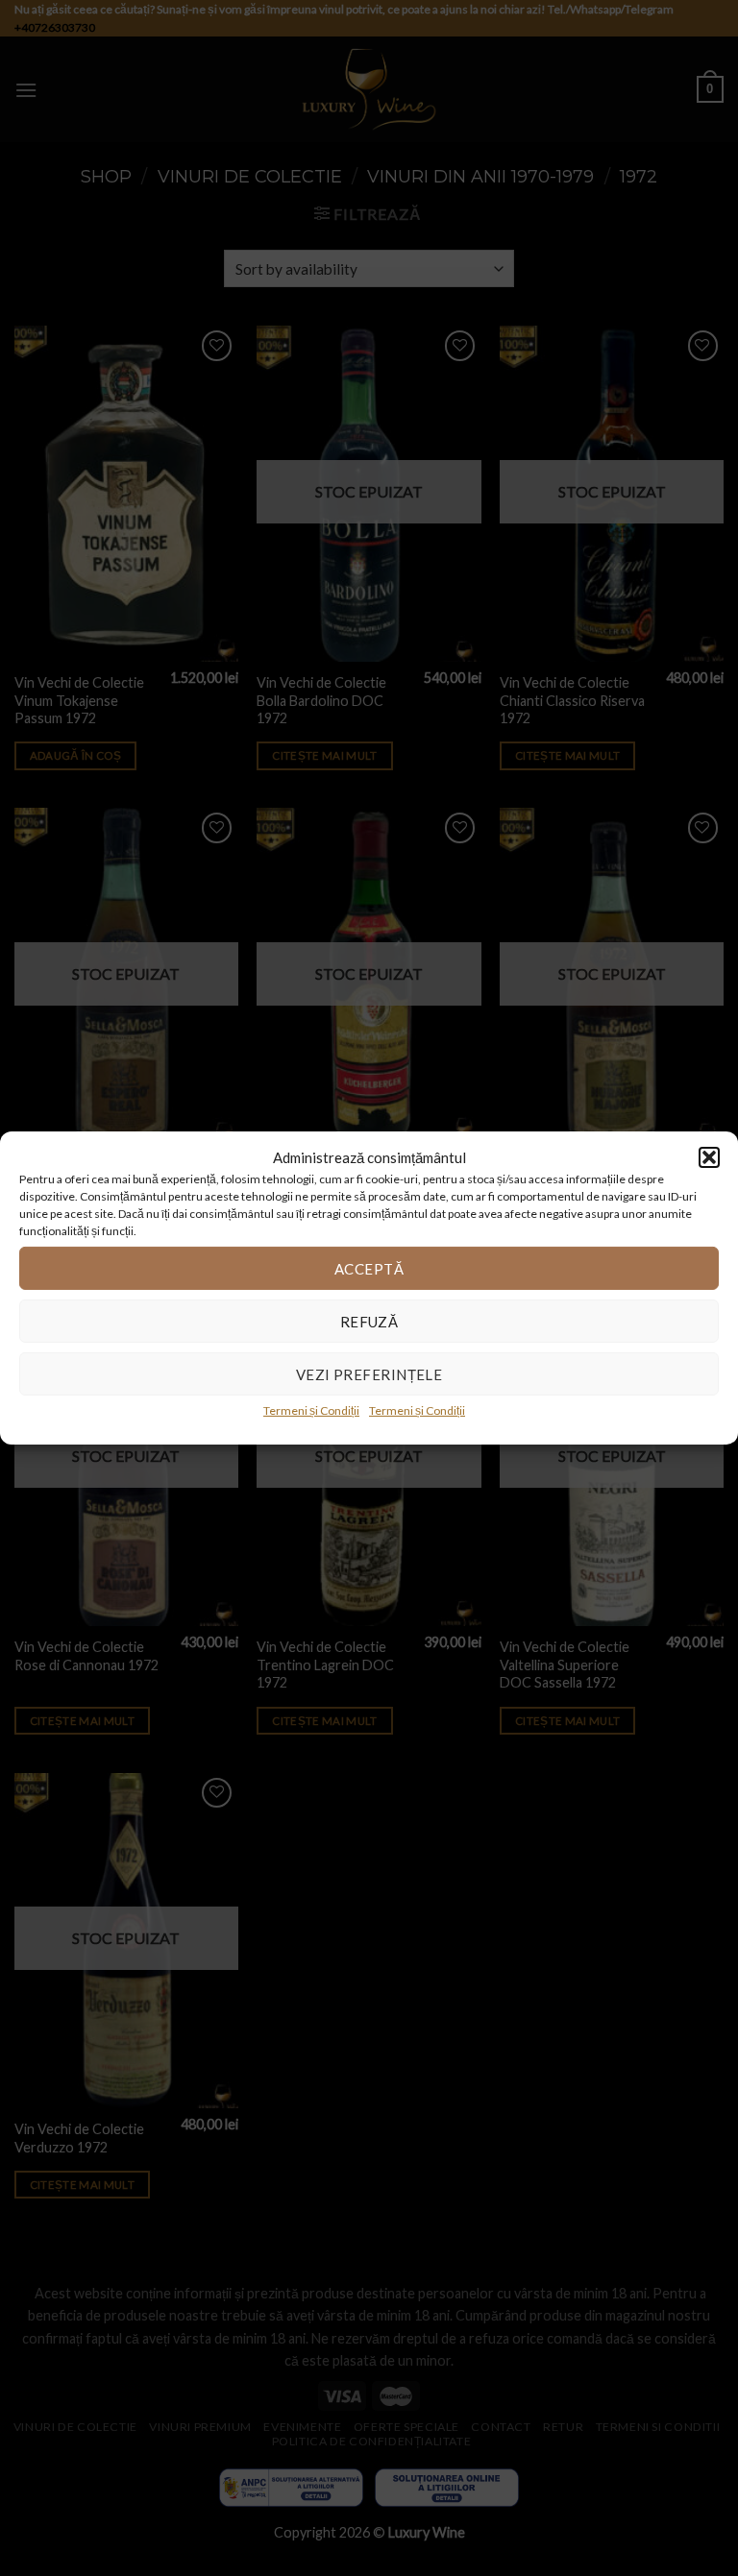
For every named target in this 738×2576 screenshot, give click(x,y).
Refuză (369, 1321)
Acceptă (369, 1268)
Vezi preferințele (369, 1373)
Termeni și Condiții (311, 1410)
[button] (709, 1157)
